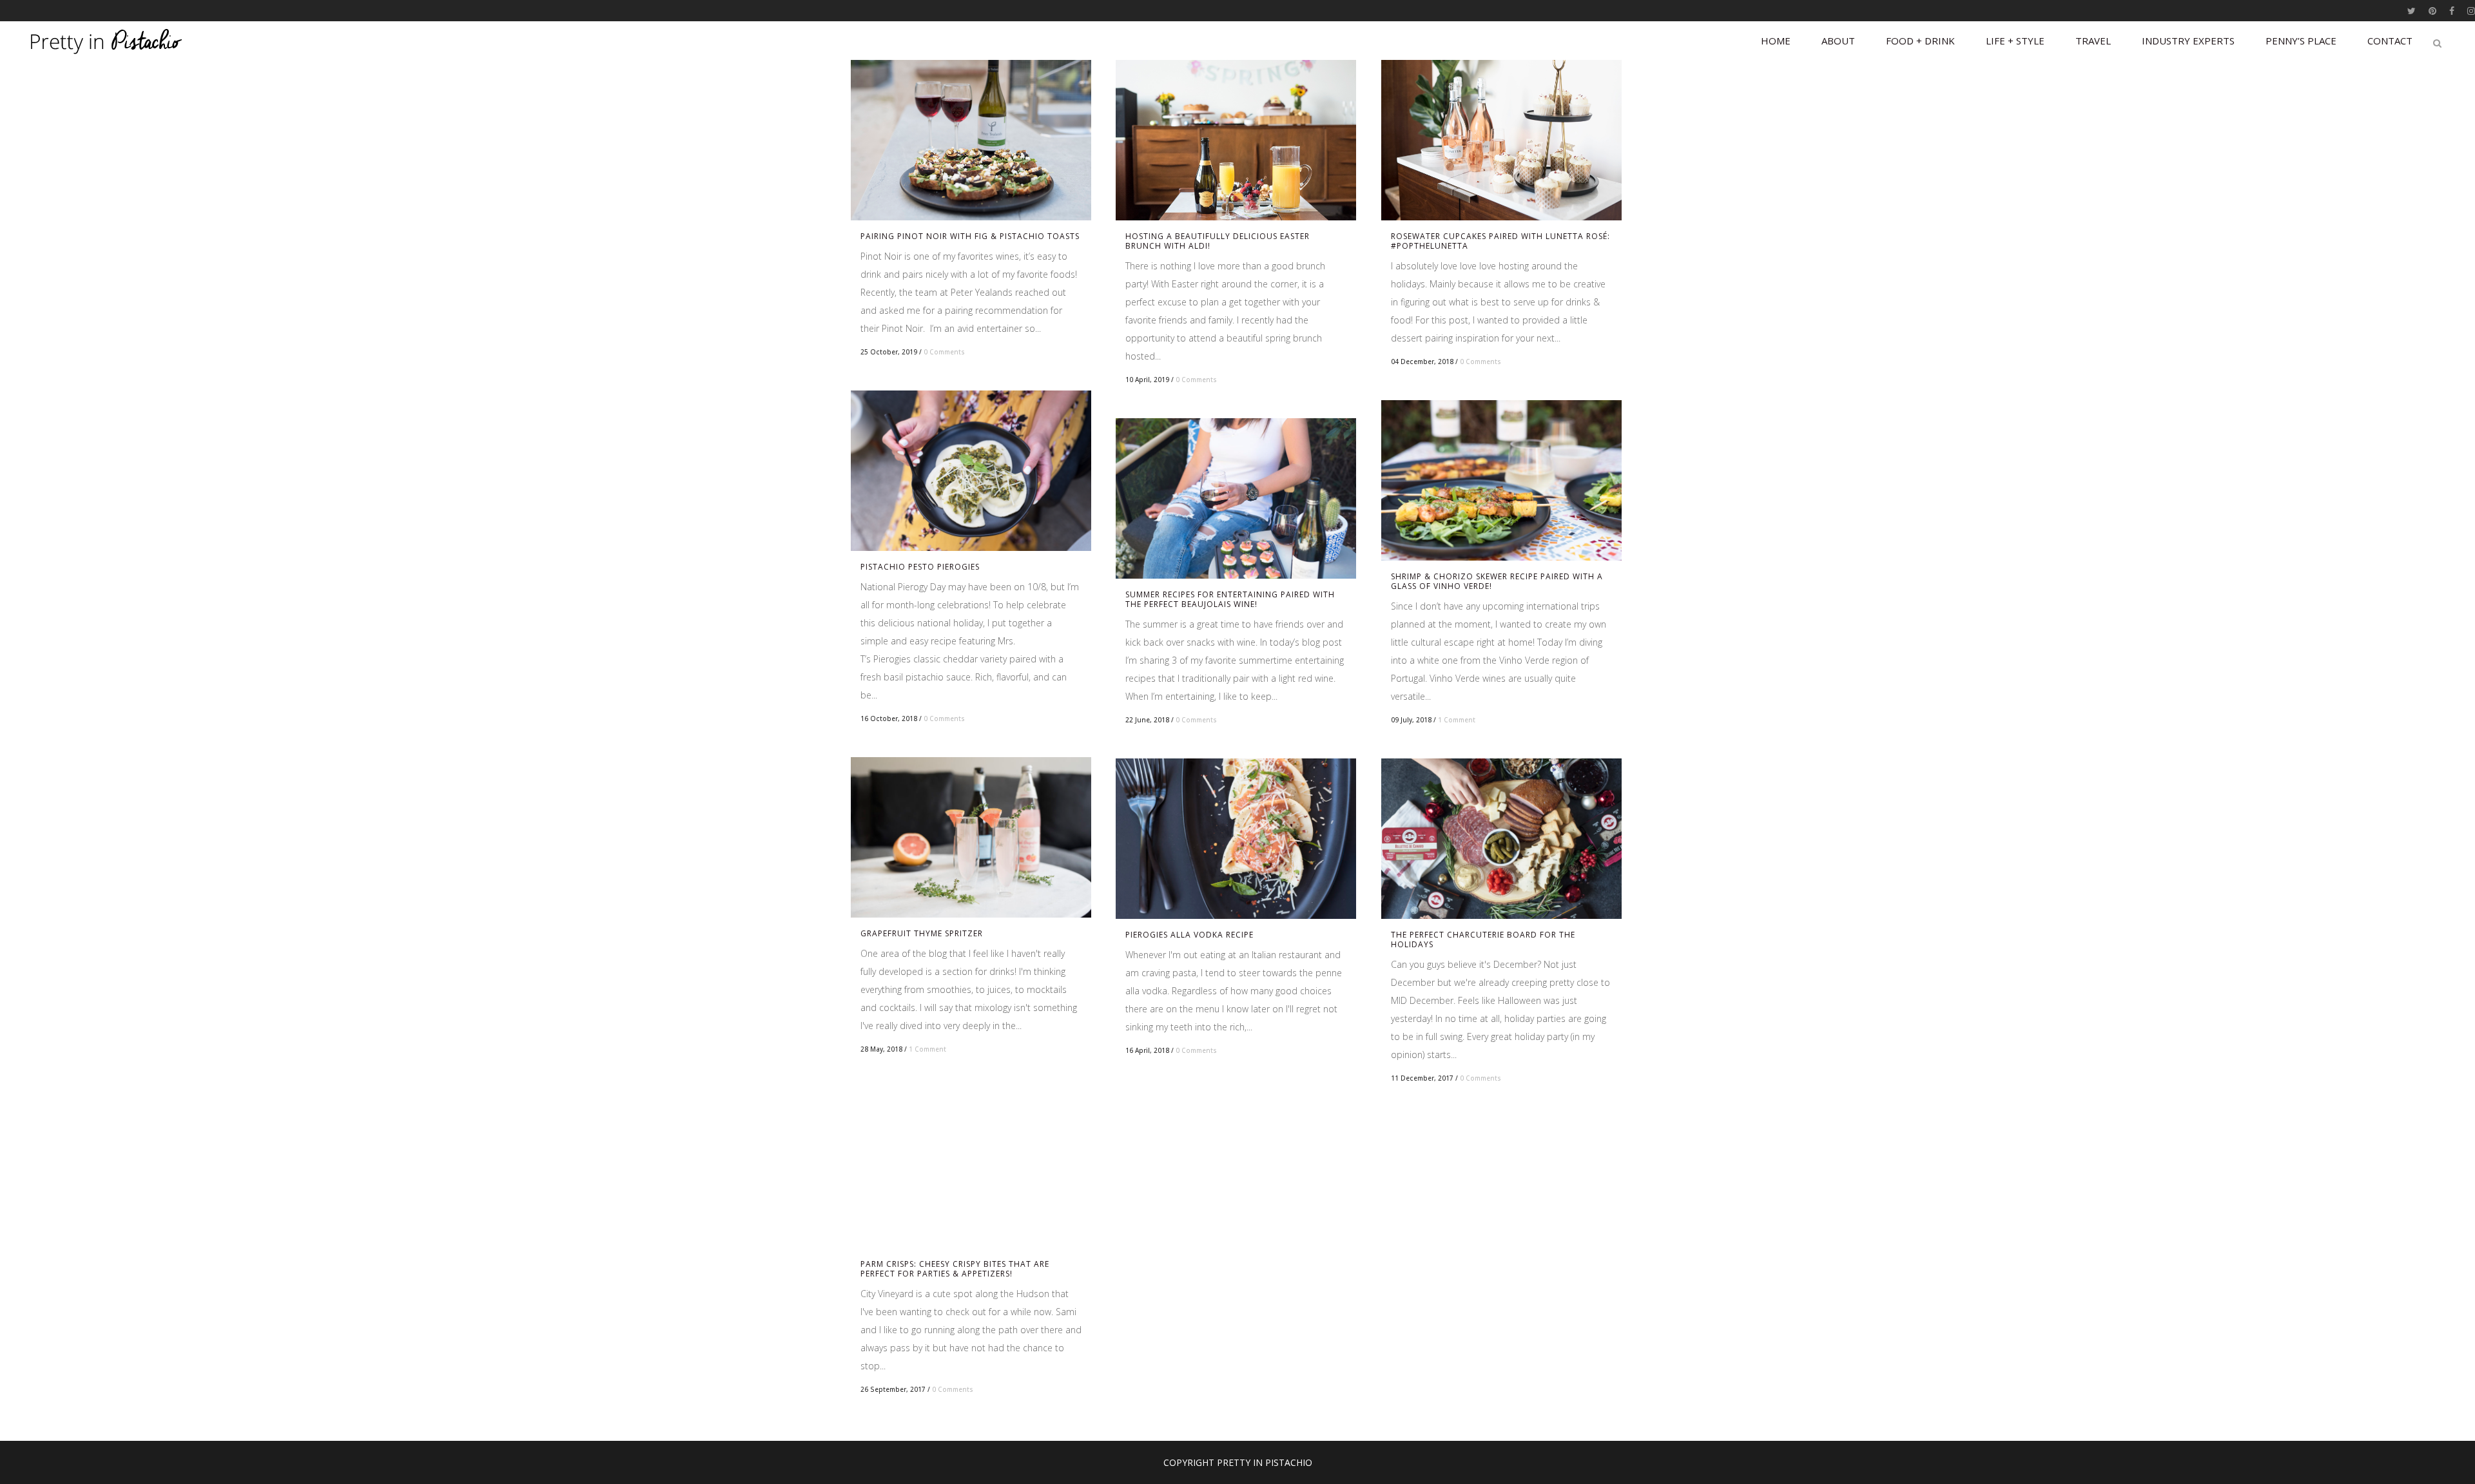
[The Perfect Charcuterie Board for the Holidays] (1501, 839)
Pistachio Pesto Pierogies (920, 567)
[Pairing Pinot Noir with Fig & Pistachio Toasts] (971, 140)
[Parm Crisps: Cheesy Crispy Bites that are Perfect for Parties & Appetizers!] (971, 1168)
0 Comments (944, 352)
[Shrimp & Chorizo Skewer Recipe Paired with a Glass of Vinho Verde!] (1501, 480)
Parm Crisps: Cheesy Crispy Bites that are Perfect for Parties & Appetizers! (955, 1269)
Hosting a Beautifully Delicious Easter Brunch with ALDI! (1218, 241)
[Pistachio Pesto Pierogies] (971, 471)
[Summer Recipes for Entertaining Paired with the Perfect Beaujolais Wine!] (1236, 498)
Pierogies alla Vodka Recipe (1189, 935)
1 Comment (1457, 720)
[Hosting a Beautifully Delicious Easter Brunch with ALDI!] (1236, 140)
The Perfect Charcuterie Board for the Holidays (1483, 940)
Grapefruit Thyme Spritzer (922, 933)
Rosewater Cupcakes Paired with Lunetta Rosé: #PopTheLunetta (1500, 241)
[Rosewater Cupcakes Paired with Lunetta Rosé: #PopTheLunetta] (1501, 140)
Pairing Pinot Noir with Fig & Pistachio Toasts (970, 236)
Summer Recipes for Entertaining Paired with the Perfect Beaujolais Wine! (1230, 599)
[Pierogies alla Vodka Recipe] (1236, 839)
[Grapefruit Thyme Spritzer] (971, 837)
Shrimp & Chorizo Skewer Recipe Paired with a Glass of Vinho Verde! (1497, 581)
